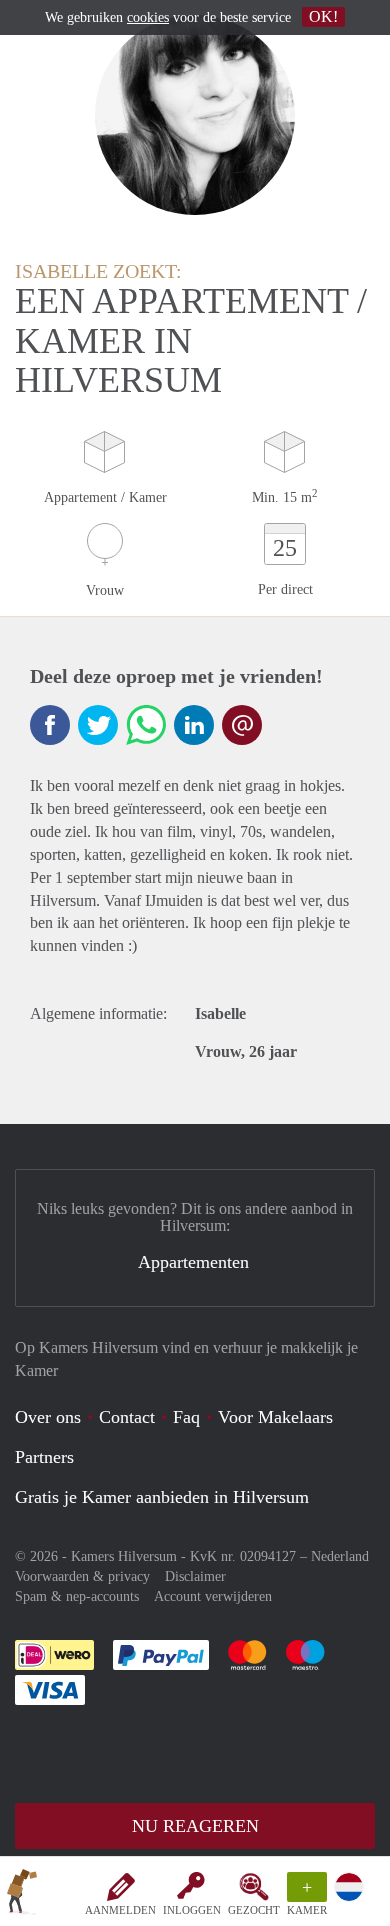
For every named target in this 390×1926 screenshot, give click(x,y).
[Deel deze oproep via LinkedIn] (194, 725)
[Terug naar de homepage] (22, 1895)
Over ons (48, 1417)
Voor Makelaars (275, 1417)
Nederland (340, 1556)
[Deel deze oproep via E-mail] (242, 725)
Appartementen (193, 1262)
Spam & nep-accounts (77, 1596)
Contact (127, 1417)
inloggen (192, 1910)
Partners (44, 1457)
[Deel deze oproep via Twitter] (98, 725)
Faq (186, 1417)
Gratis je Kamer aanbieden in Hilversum (162, 1497)
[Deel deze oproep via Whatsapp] (146, 725)
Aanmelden (120, 1910)
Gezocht (254, 1910)
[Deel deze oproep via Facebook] (50, 725)
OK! (323, 16)
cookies (148, 17)
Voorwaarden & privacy (82, 1576)
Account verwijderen (213, 1596)
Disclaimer (195, 1576)
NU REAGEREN (195, 1826)
